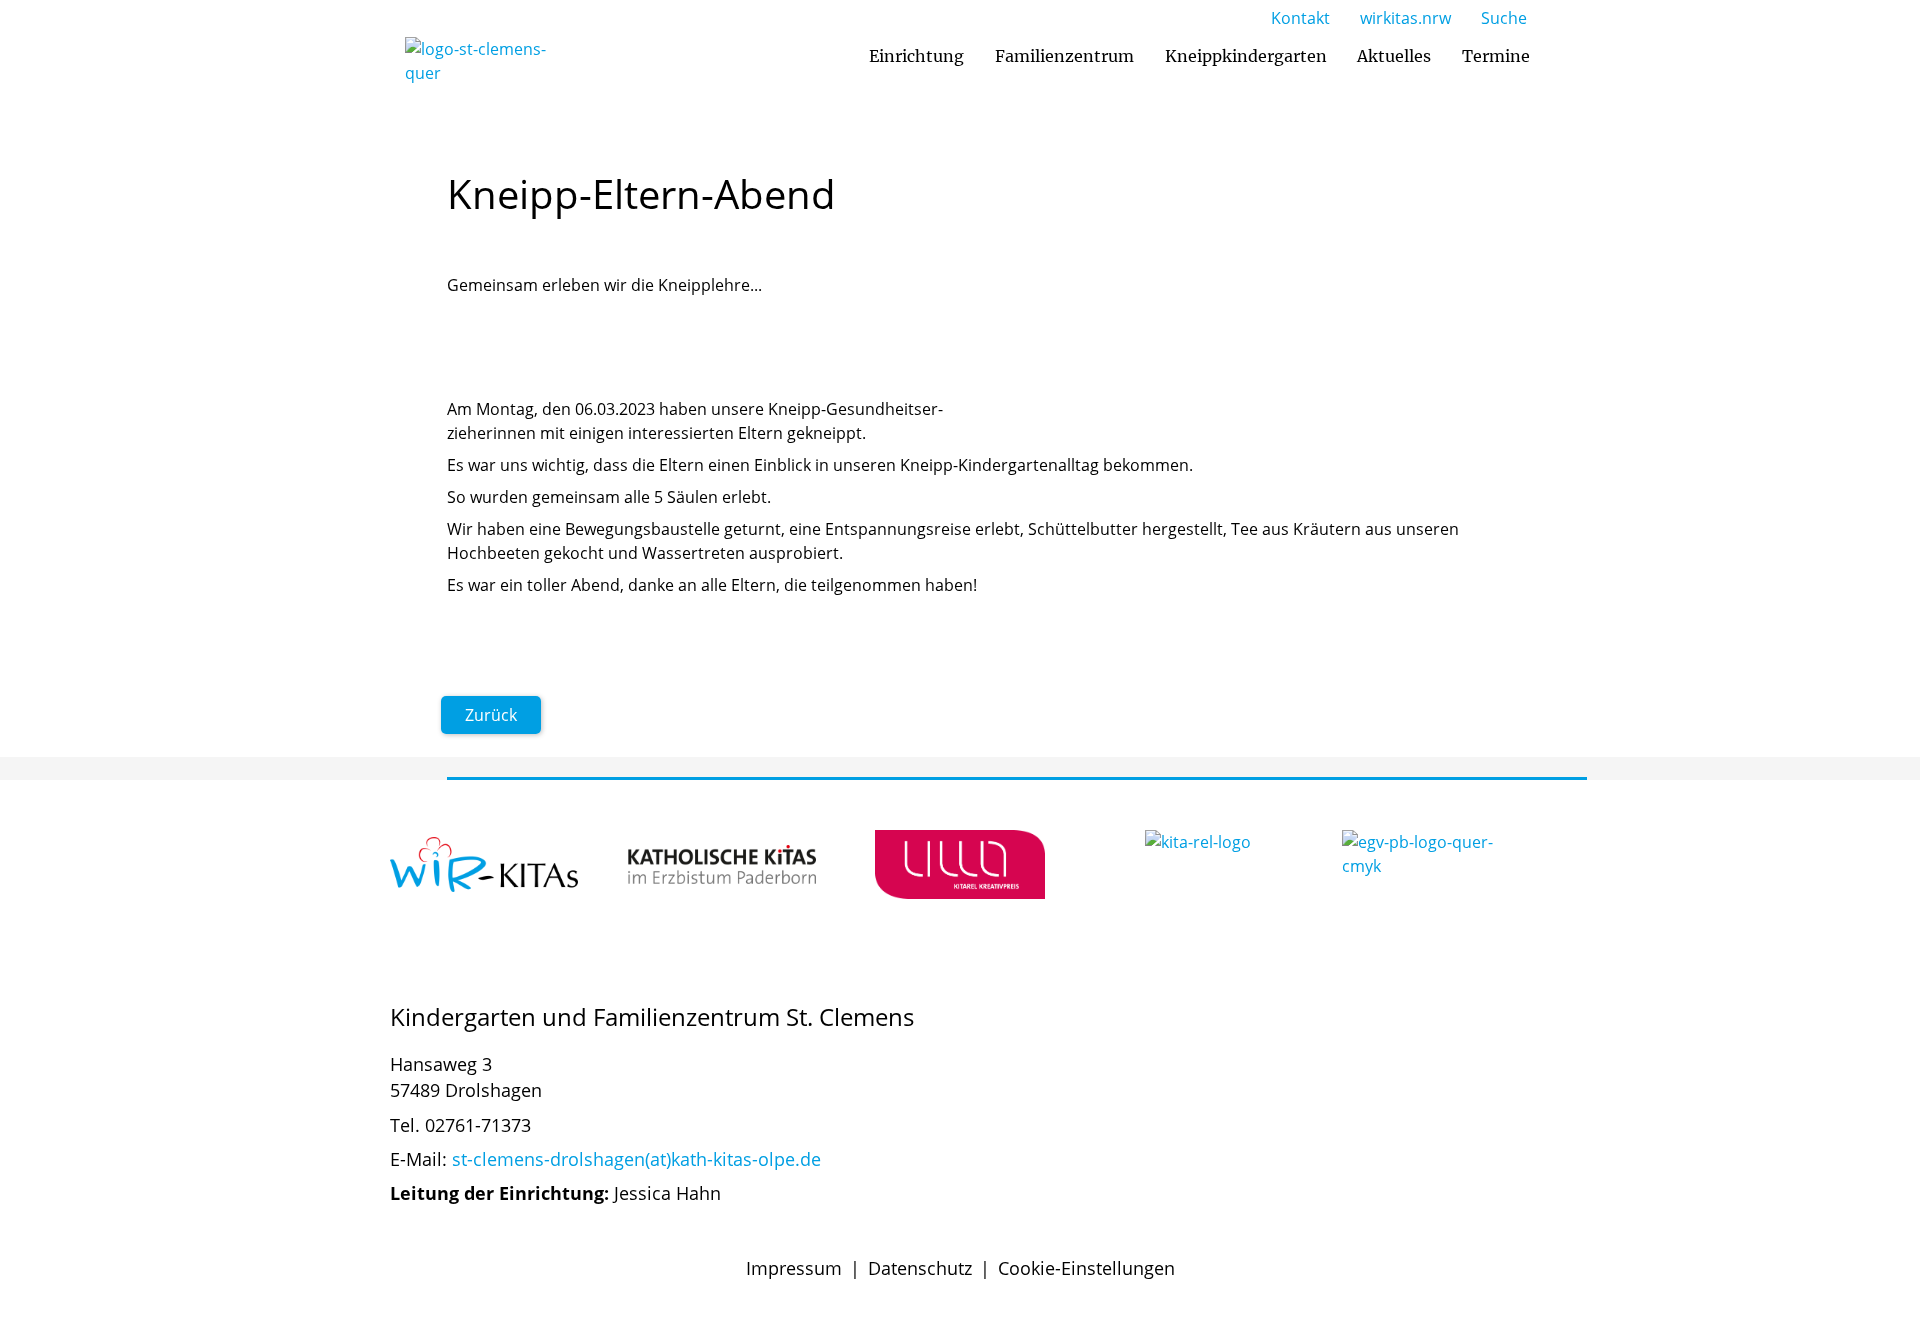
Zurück (491, 715)
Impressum (794, 1268)
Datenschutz (920, 1268)
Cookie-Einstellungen (1086, 1268)
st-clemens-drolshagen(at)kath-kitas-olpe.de (636, 1159)
